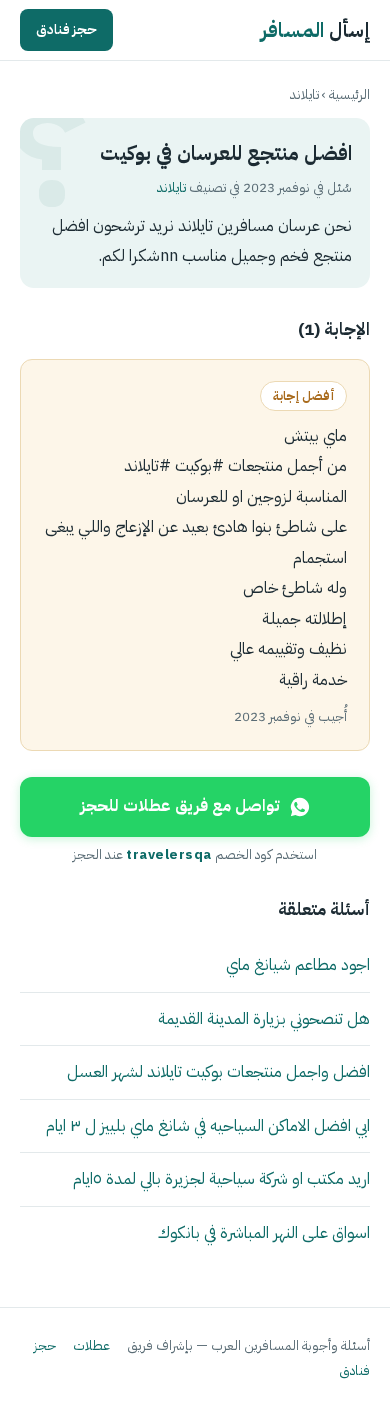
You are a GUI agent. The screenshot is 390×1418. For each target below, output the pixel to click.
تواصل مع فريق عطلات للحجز (179, 806)
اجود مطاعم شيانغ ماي (298, 964)
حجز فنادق (66, 29)
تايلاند (304, 94)
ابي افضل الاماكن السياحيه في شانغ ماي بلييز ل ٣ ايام (208, 1125)
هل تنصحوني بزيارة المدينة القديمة (264, 1018)
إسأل (315, 30)
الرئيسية (349, 94)
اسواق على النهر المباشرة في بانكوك (264, 1232)
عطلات (91, 1345)
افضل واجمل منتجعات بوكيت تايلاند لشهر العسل (218, 1071)
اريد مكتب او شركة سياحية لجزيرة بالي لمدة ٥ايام (221, 1178)
